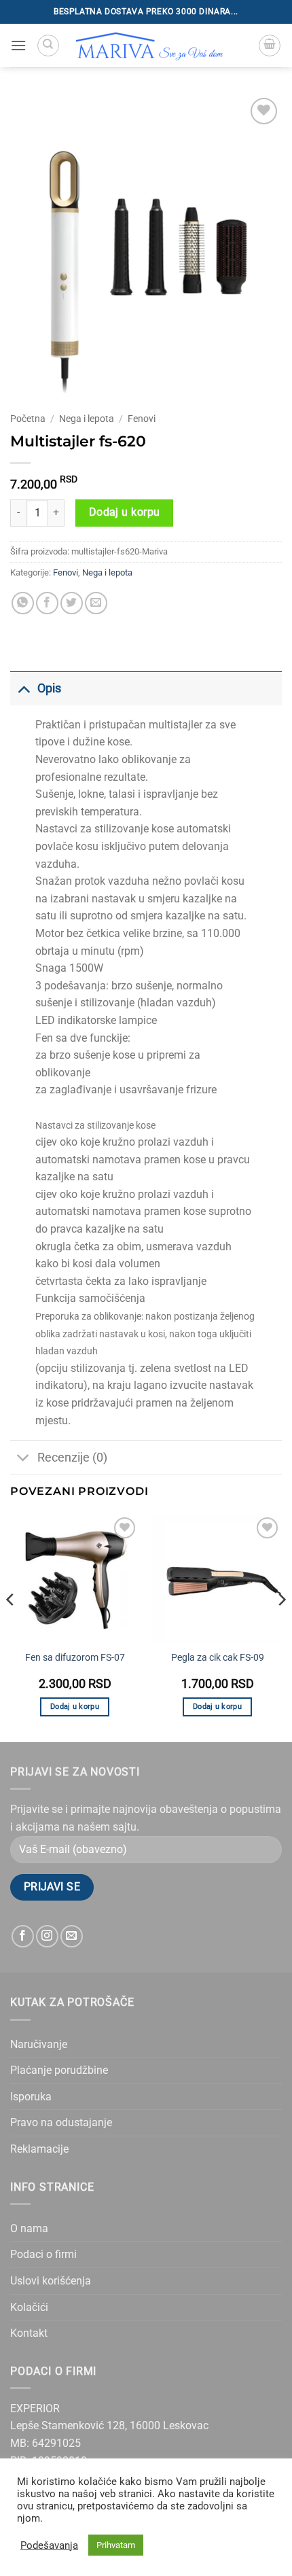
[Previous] (11, 1627)
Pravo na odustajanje (61, 2122)
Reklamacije (39, 2149)
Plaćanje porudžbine (59, 2070)
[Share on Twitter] (72, 603)
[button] (18, 45)
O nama (29, 2228)
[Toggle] (23, 688)
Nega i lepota (87, 419)
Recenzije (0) (72, 1458)
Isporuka (31, 2097)
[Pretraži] (48, 46)
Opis (49, 688)
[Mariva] (150, 46)
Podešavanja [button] (49, 2545)
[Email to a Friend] (96, 603)
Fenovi (142, 419)
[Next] (281, 1627)
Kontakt (29, 2333)
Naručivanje (39, 2044)
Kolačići (29, 2307)
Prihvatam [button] (116, 2545)
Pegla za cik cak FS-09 (218, 1657)
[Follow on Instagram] (47, 1936)
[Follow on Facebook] (23, 1936)
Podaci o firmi (43, 2254)
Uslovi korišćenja (51, 2281)
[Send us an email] (72, 1936)
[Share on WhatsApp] (23, 603)
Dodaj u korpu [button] (75, 1707)
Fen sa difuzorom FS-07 (75, 1657)
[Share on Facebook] (47, 603)
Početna (28, 419)
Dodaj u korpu (125, 512)
